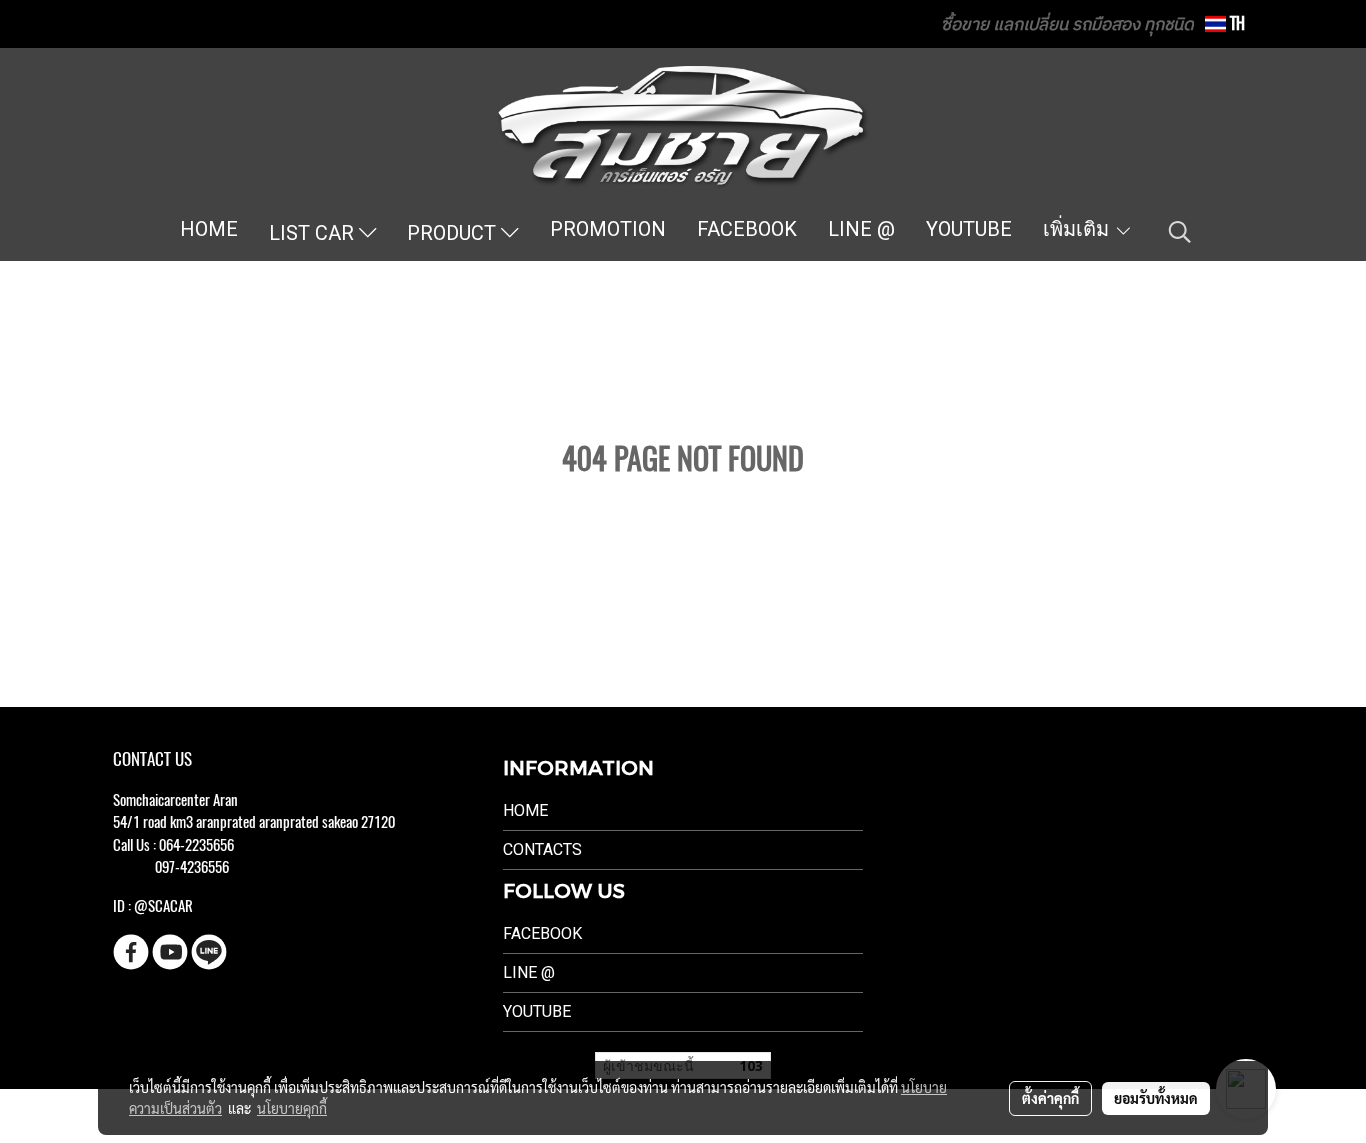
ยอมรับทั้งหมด (1156, 1098)
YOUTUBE (969, 229)
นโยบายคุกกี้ (292, 1108)
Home (525, 810)
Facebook (542, 933)
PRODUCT (454, 233)
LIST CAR (314, 233)
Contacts (542, 849)
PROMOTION (608, 229)
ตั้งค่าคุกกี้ (1050, 1098)
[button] (1180, 232)
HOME (209, 229)
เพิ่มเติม (1078, 229)
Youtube (537, 1011)
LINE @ (861, 229)
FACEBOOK (747, 229)
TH (1235, 23)
